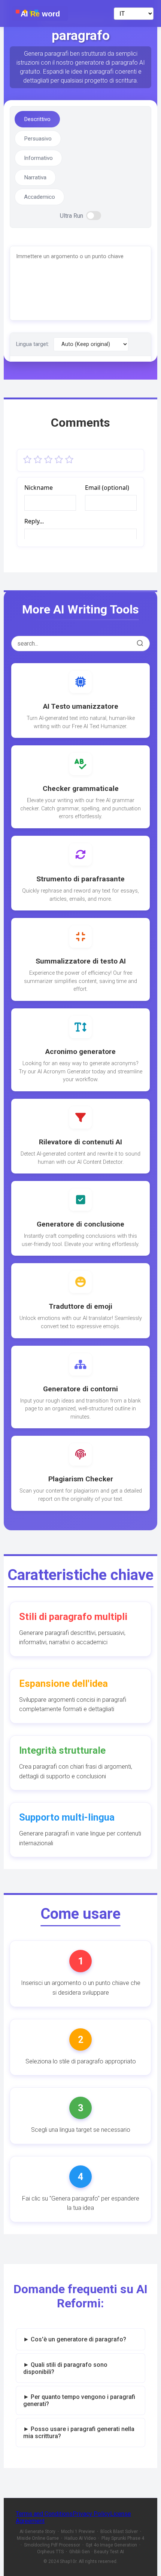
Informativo (38, 158)
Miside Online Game (38, 2538)
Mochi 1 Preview (78, 2532)
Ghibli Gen (80, 2552)
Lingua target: (33, 344)
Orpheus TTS (50, 2552)
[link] (80, 701)
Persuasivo (38, 139)
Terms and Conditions (44, 2514)
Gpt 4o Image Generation (111, 2545)
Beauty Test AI (109, 2552)
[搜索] (140, 644)
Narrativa (35, 177)
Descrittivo (37, 119)
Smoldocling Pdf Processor (52, 2545)
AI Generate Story (37, 2532)
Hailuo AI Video (80, 2538)
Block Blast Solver (119, 2532)
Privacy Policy (91, 2514)
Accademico (40, 197)
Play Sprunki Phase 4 (123, 2538)
